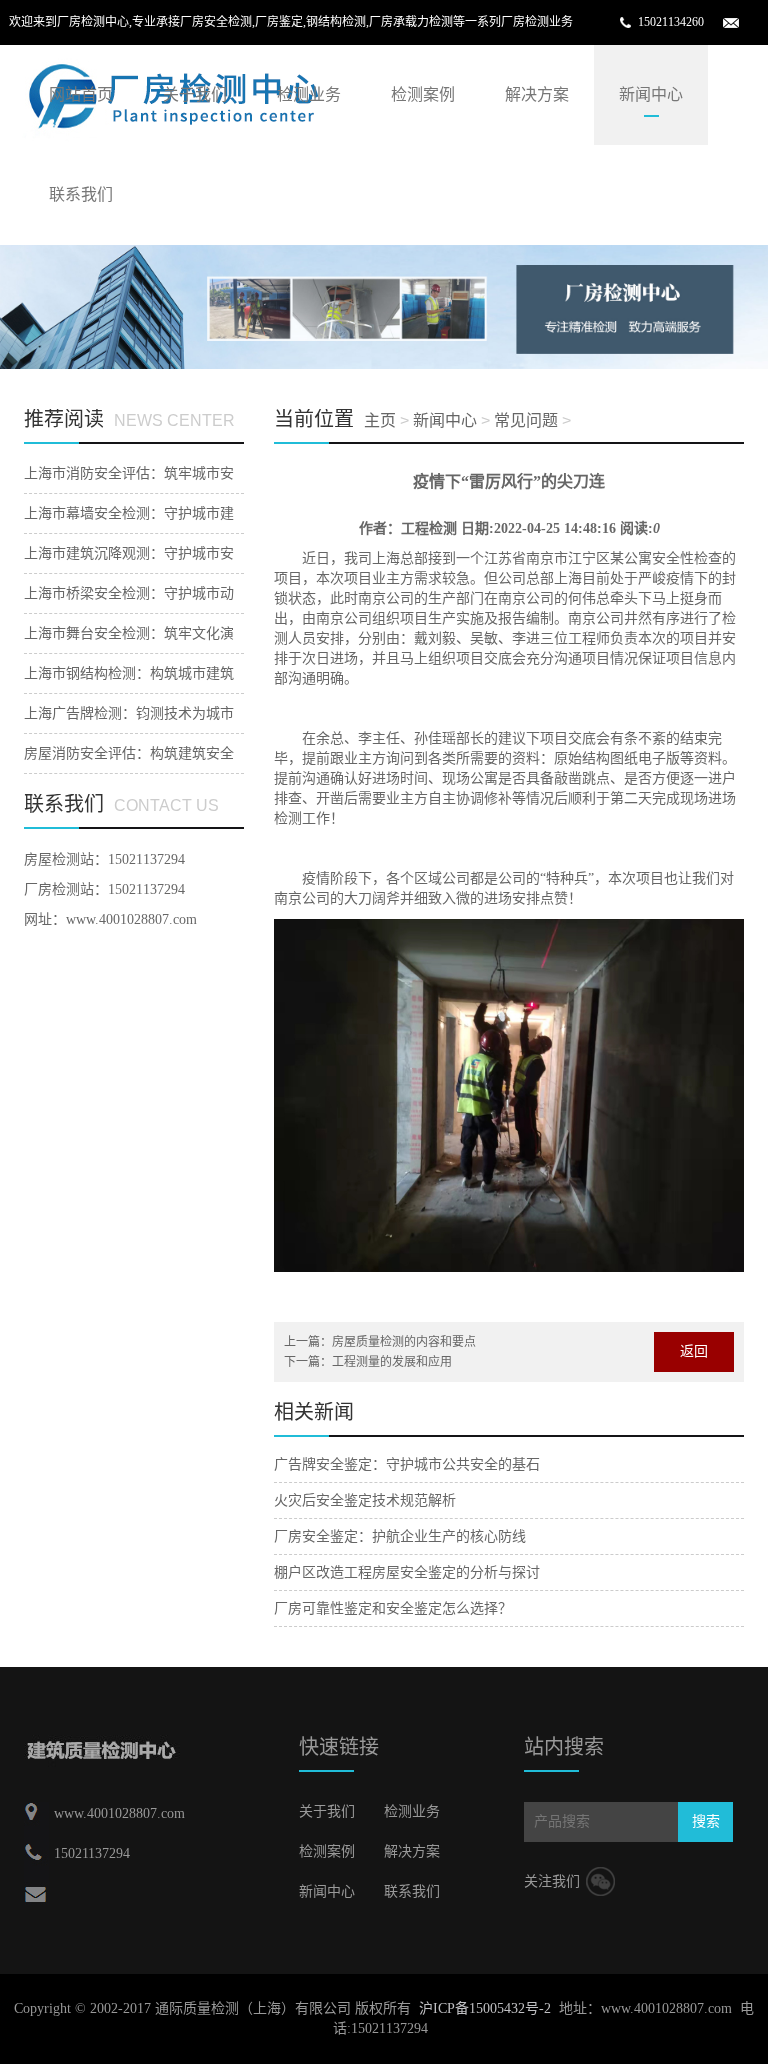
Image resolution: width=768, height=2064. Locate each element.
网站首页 (81, 94)
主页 (380, 420)
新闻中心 (651, 94)
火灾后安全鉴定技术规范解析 (365, 1500)
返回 (694, 1351)
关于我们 (195, 94)
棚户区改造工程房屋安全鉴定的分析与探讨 (407, 1572)
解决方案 (537, 94)
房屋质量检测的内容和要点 (404, 1342)
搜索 (706, 1821)
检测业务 (309, 94)
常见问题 (526, 420)
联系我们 (81, 194)
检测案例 (423, 94)
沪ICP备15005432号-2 (485, 2008)
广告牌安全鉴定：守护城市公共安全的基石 (407, 1464)
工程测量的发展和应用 (392, 1362)
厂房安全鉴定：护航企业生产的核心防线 (400, 1536)
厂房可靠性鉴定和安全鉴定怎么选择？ (393, 1608)
